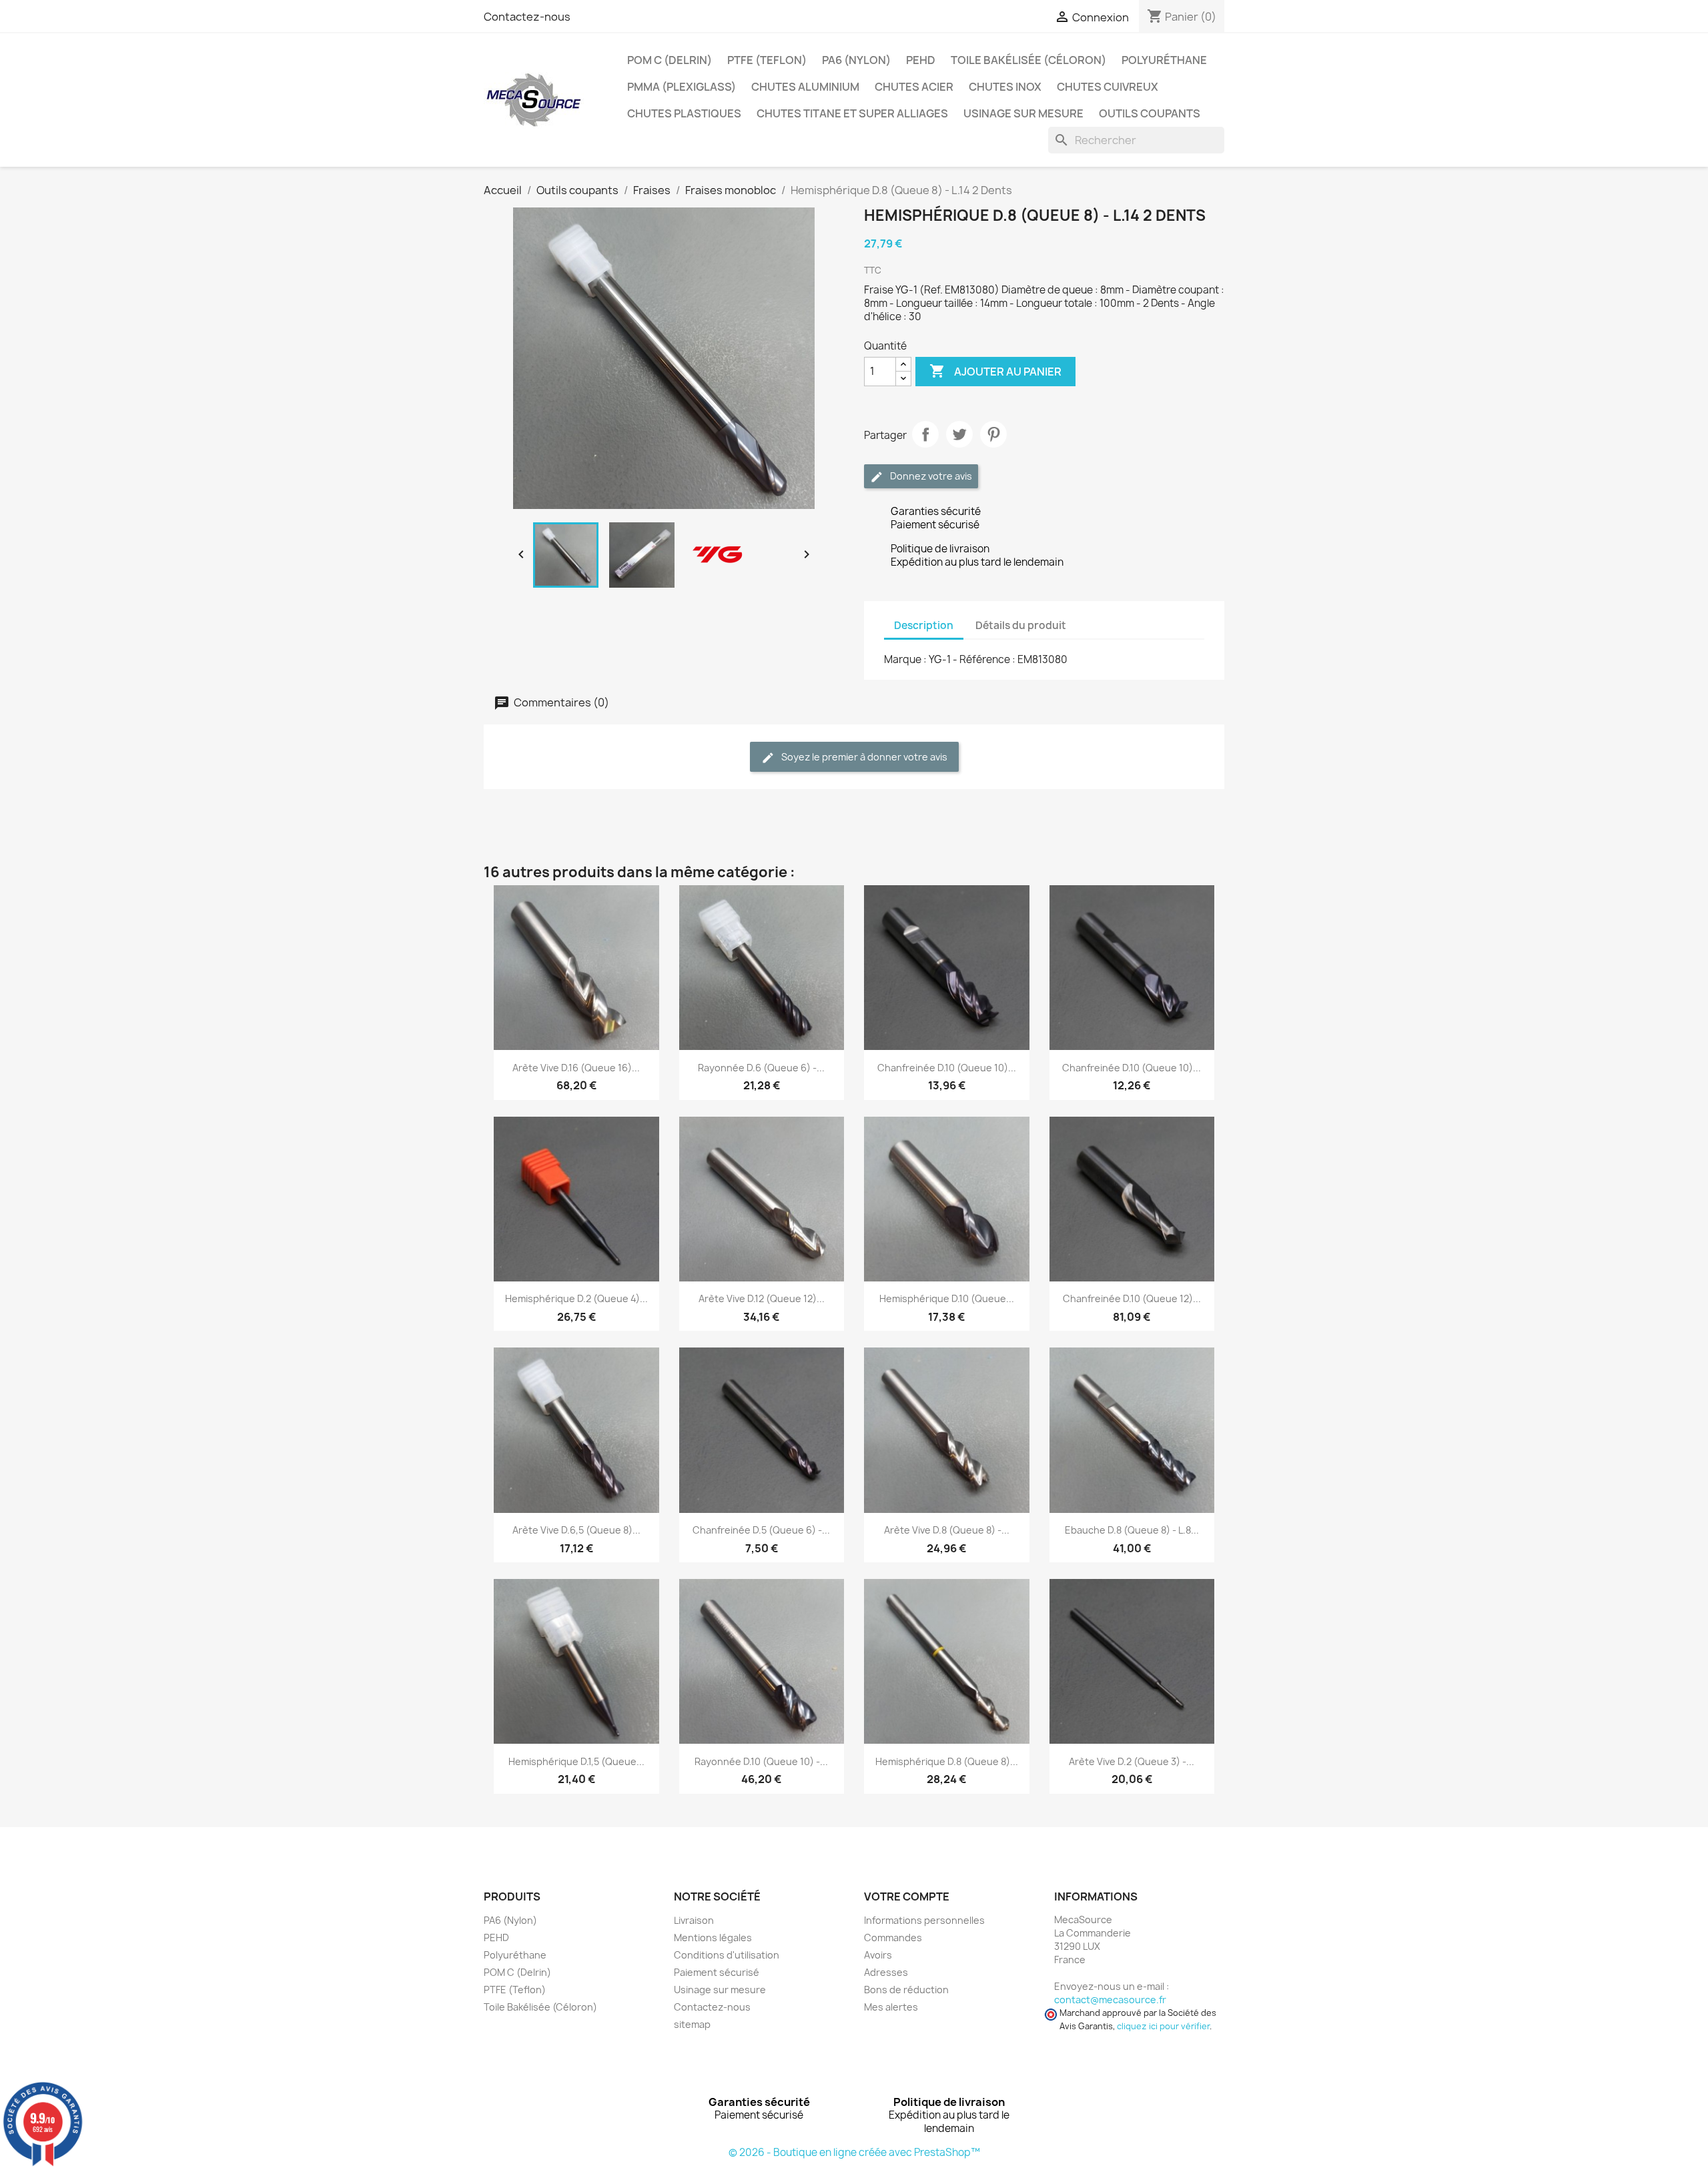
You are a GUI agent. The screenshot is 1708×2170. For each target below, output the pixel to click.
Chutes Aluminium (805, 87)
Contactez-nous (527, 17)
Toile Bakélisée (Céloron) (1028, 60)
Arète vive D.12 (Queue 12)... (762, 1298)
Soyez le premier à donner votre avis (863, 757)
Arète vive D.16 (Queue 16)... (576, 1068)
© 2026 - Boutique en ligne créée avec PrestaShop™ (854, 2152)
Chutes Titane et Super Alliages (852, 113)
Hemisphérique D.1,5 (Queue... (576, 1761)
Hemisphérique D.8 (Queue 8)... (947, 1761)
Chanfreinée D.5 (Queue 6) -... (761, 1530)
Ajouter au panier (995, 371)
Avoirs (878, 1955)
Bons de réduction (906, 1990)
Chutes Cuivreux (1108, 87)
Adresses (886, 1972)
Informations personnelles (924, 1920)
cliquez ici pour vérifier (1163, 2026)
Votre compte (907, 1896)
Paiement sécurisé (717, 1972)
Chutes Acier (914, 87)
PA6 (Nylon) (856, 60)
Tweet (959, 434)
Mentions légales (713, 1938)
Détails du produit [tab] (1021, 625)
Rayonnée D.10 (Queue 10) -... (761, 1761)
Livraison (694, 1920)
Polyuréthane (1164, 60)
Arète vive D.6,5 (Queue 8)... (576, 1530)
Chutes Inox (1005, 87)
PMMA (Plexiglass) (682, 87)
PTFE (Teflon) (767, 60)
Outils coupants (1150, 113)
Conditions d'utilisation (727, 1955)
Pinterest (993, 434)
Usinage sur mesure (1023, 113)
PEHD (921, 60)
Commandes (893, 1938)
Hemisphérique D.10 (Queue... (947, 1298)
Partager (925, 434)
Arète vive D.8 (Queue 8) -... (947, 1530)
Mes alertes (891, 2007)
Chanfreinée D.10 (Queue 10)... (947, 1068)
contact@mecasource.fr (1110, 2000)
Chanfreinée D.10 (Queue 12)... (1132, 1298)
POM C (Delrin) (670, 60)
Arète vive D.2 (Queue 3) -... (1132, 1761)
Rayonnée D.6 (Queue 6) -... (761, 1068)
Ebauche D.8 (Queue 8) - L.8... (1132, 1530)
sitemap (692, 2024)
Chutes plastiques (684, 113)
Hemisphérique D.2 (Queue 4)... (576, 1298)
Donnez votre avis (930, 476)
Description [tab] (924, 625)
